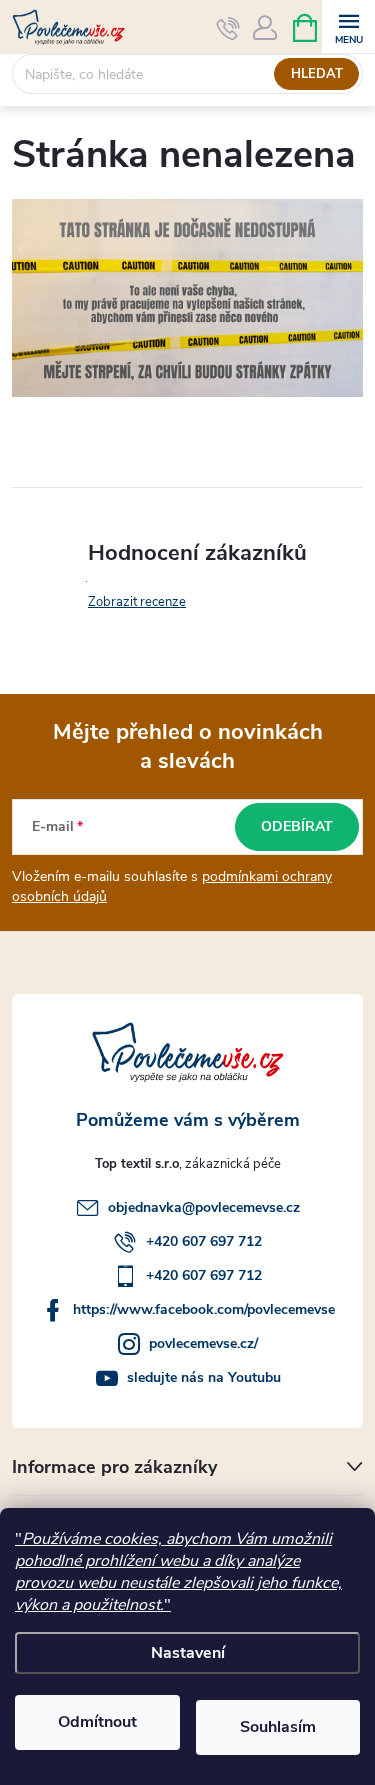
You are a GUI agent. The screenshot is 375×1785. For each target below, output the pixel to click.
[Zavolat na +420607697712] (228, 28)
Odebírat (297, 826)
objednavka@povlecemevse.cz (204, 1207)
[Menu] (348, 26)
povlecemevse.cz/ (203, 1343)
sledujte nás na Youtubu (204, 1377)
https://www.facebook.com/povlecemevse (204, 1309)
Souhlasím (278, 1727)
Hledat (317, 74)
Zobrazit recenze (137, 602)
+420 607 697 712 (204, 1241)
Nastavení (188, 1653)
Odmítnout (97, 1722)
